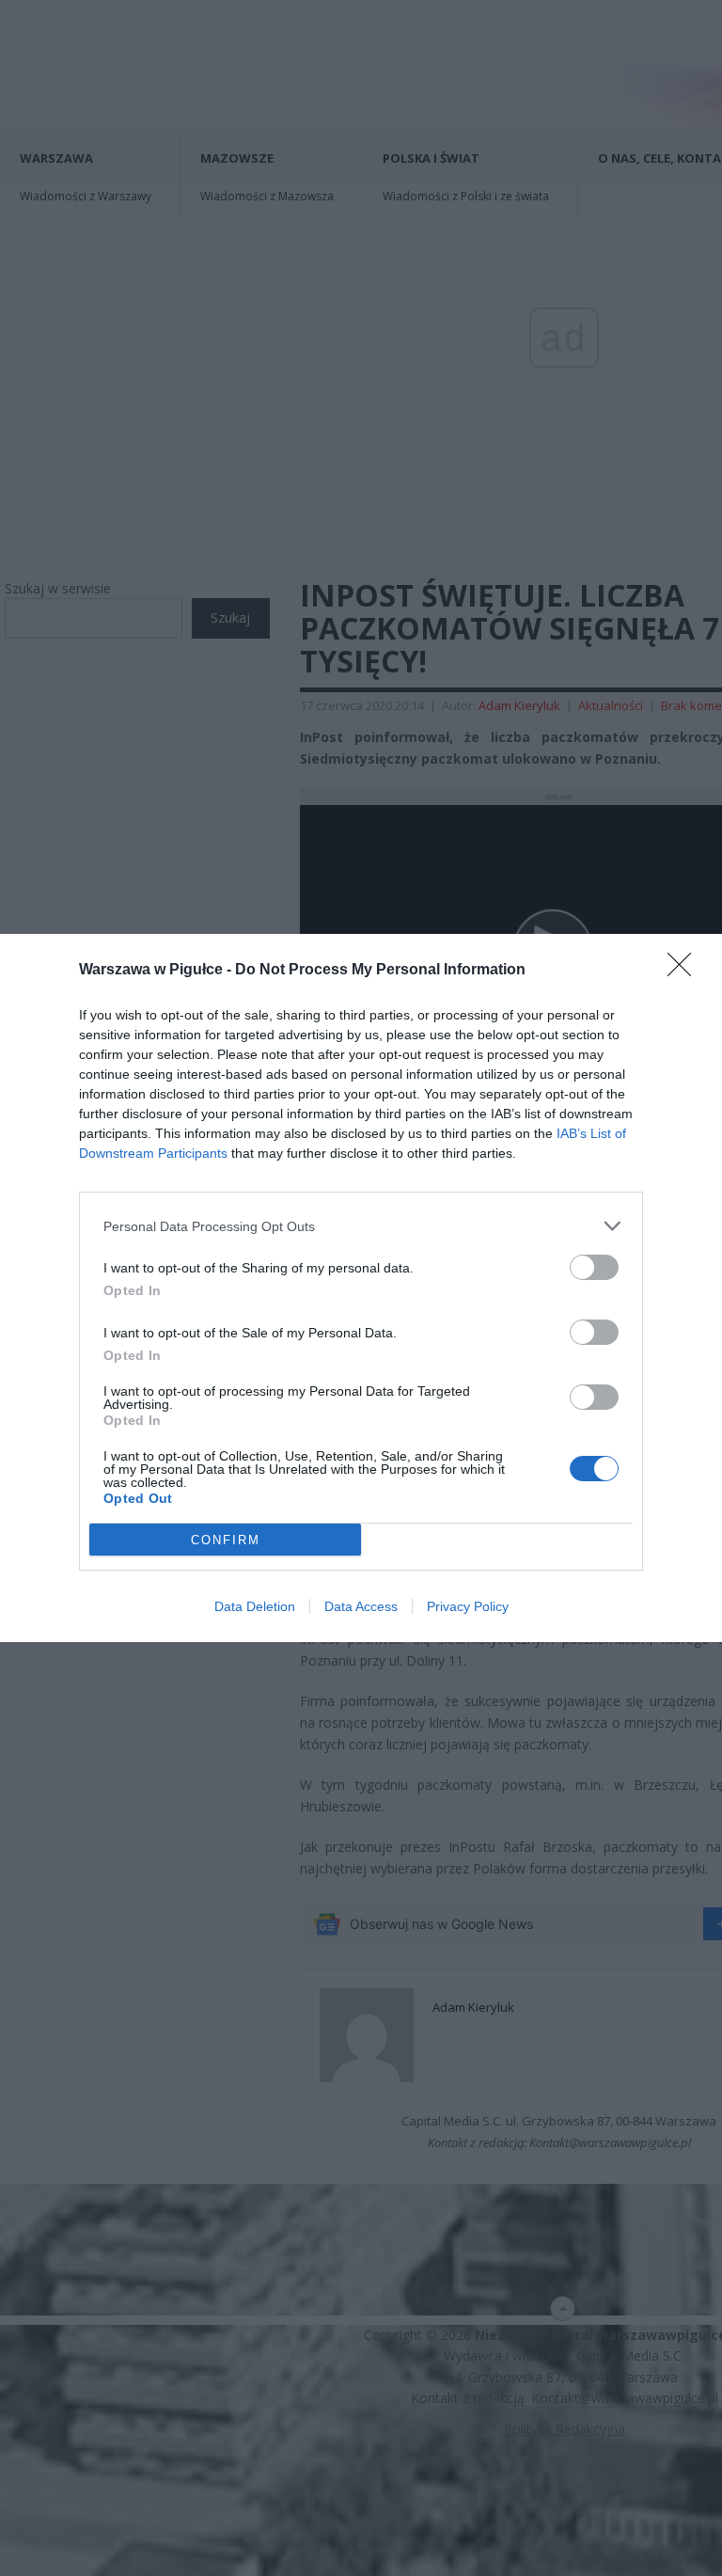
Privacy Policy (468, 1606)
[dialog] (361, 1288)
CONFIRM (226, 1540)
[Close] (685, 971)
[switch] (594, 1267)
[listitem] (361, 1226)
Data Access (361, 1606)
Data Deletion (255, 1606)
